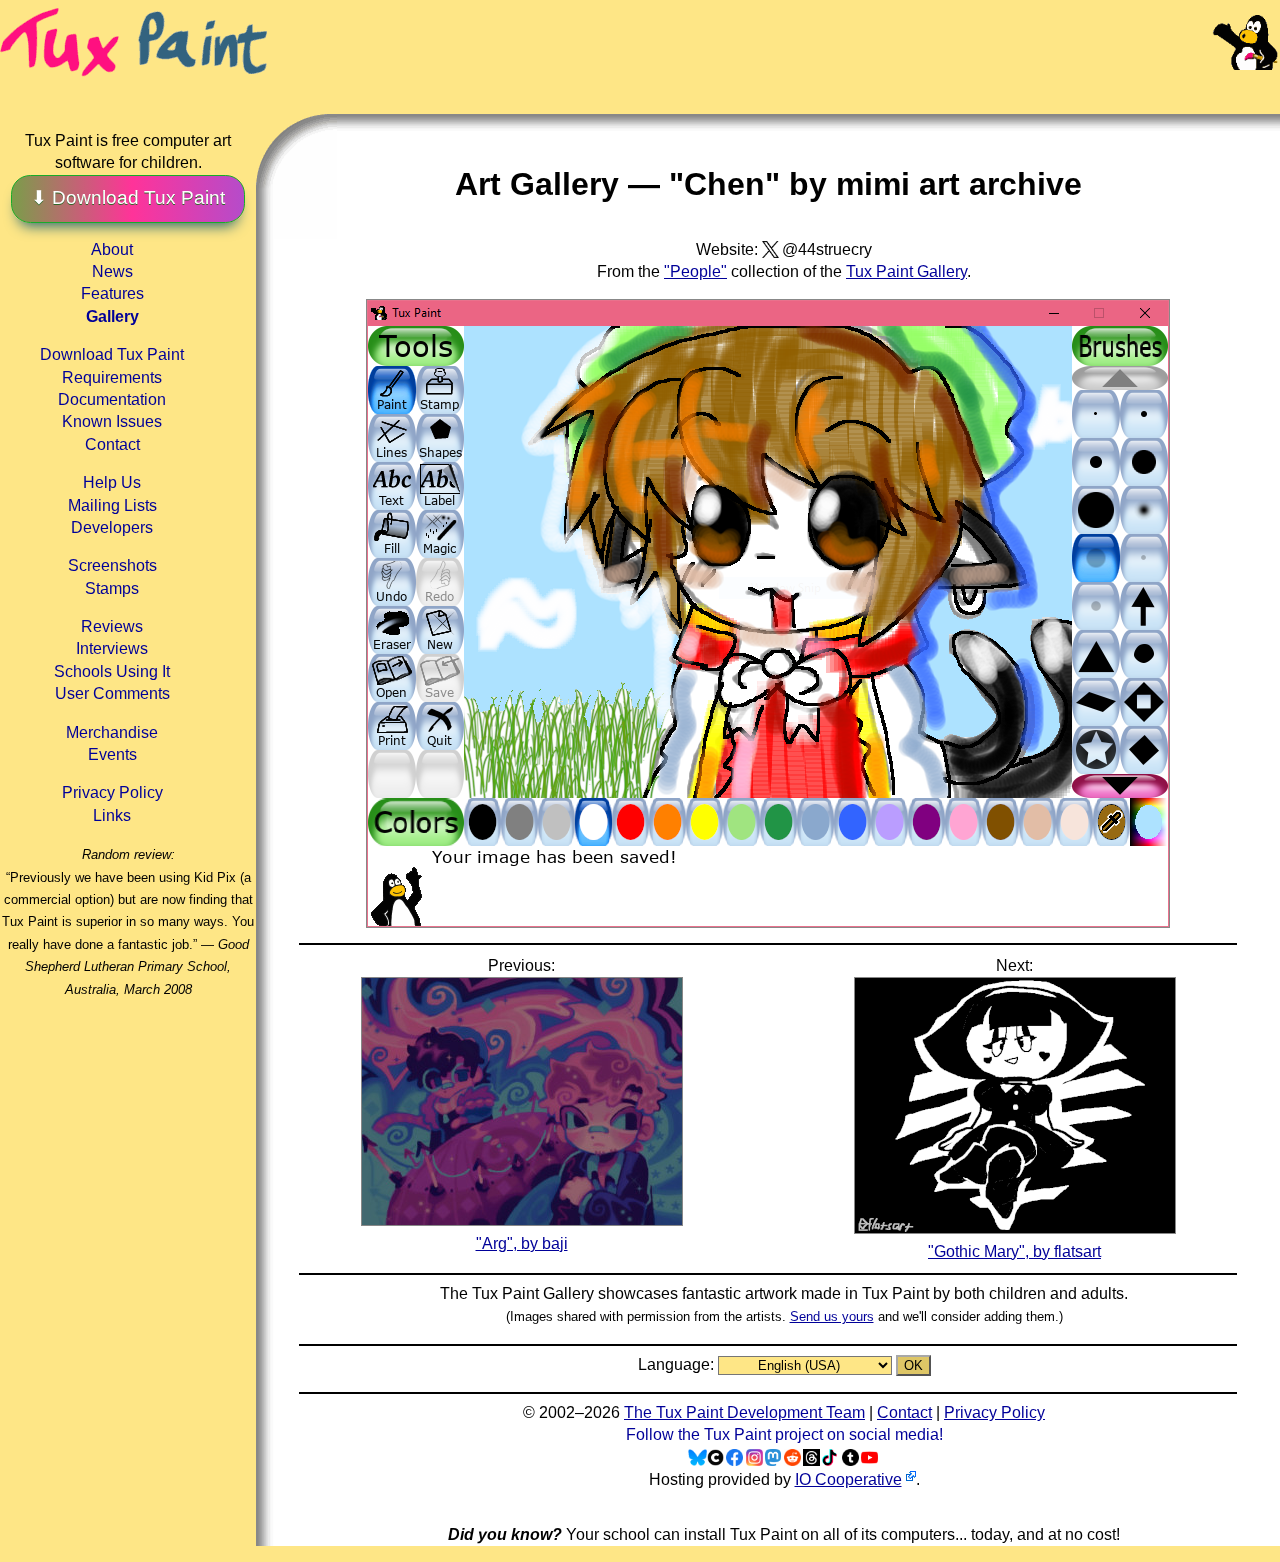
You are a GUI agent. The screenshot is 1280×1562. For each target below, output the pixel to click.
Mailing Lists (112, 505)
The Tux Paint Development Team (744, 1412)
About (112, 249)
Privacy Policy (112, 792)
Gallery (112, 316)
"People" (695, 271)
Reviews (112, 626)
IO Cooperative (848, 1479)
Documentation (112, 399)
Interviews (112, 648)
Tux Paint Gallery (906, 271)
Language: (678, 1364)
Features (112, 293)
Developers (112, 527)
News (112, 271)
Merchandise (112, 732)
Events (112, 754)
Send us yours (832, 1316)
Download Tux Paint (112, 354)
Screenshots (112, 565)
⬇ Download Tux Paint (128, 197)
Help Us (112, 482)
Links (112, 815)
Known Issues (112, 421)
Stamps (112, 588)
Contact (112, 444)
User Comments (112, 693)
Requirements (112, 377)
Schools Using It (112, 671)
